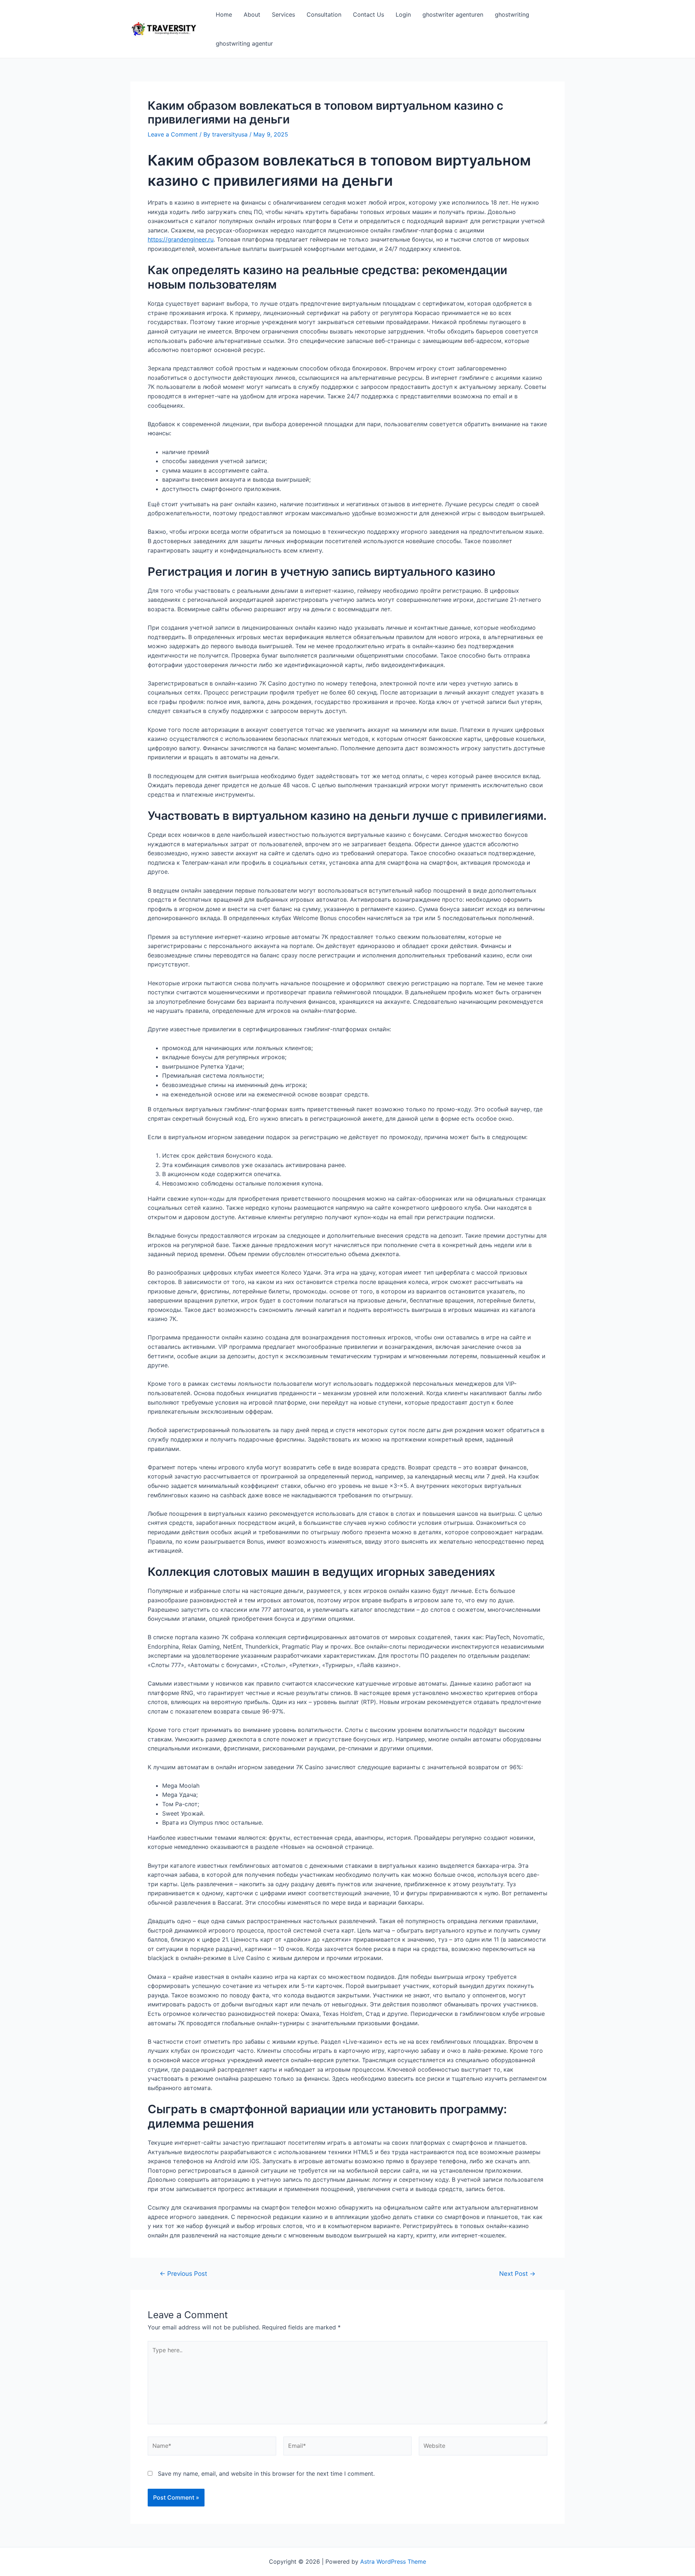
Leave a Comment (173, 134)
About (252, 14)
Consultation (324, 14)
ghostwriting (512, 14)
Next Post (517, 2273)
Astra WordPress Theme (393, 2562)
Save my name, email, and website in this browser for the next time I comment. (266, 2474)
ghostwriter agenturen (453, 14)
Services (283, 14)
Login (403, 14)
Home (224, 14)
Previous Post (183, 2273)
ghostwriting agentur (244, 43)
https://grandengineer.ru (181, 239)
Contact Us (368, 14)
